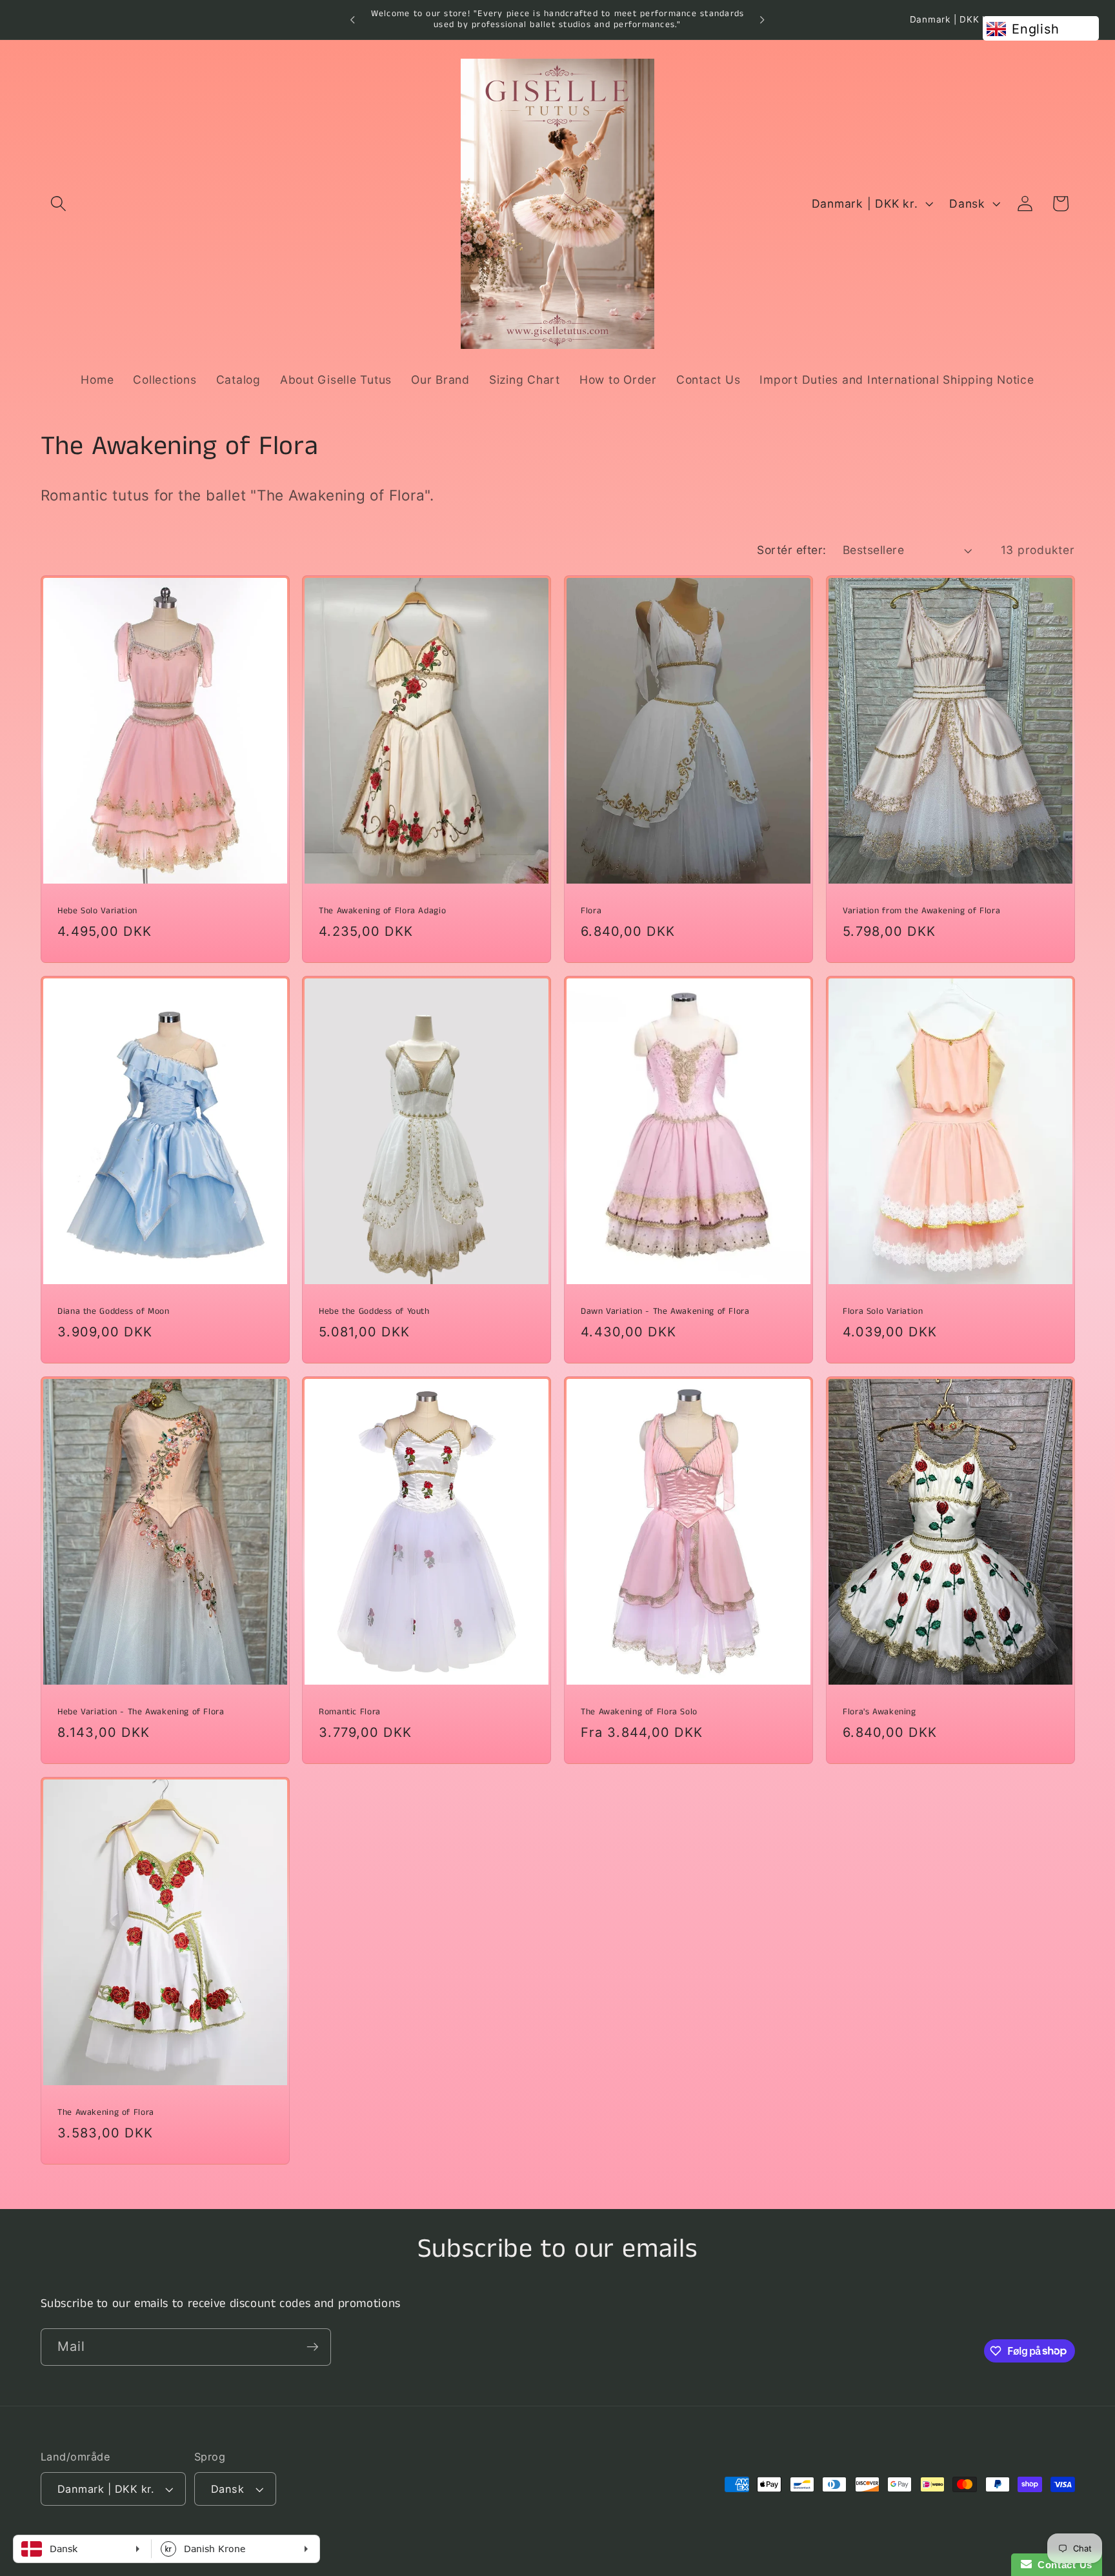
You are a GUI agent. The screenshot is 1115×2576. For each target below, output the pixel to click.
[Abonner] (313, 2346)
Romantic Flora (350, 1712)
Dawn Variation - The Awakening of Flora (665, 1312)
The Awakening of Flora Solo (639, 1712)
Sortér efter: (792, 550)
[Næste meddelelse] (762, 20)
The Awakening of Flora (106, 2113)
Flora (591, 911)
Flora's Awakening (879, 1712)
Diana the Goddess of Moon (114, 1312)
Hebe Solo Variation (97, 911)
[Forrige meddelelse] (353, 20)
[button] (58, 203)
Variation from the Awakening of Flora (921, 911)
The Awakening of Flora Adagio (382, 911)
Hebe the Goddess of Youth (374, 1312)
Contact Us (1062, 2565)
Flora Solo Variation (883, 1312)
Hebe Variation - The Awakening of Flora (141, 1712)
